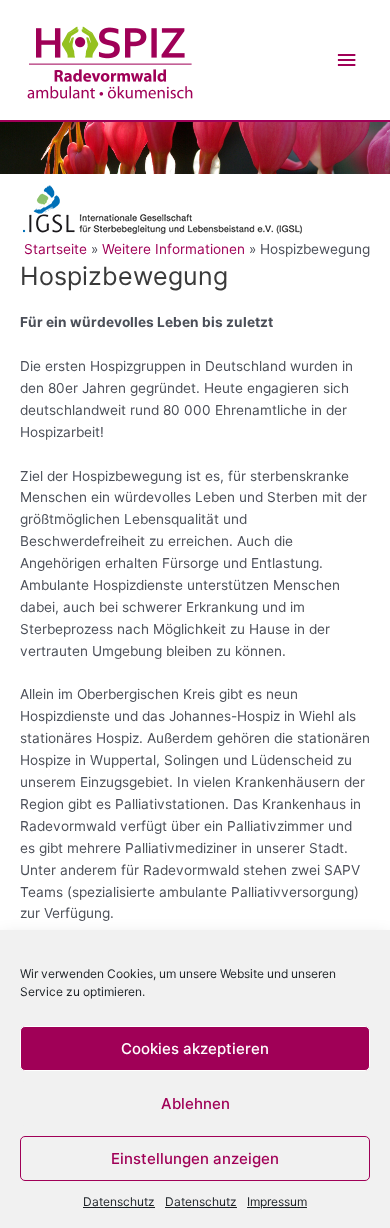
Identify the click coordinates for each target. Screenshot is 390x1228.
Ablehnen (195, 1103)
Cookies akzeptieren (195, 1048)
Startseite (57, 249)
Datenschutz (119, 1201)
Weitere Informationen (173, 249)
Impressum (277, 1201)
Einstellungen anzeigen (195, 1158)
